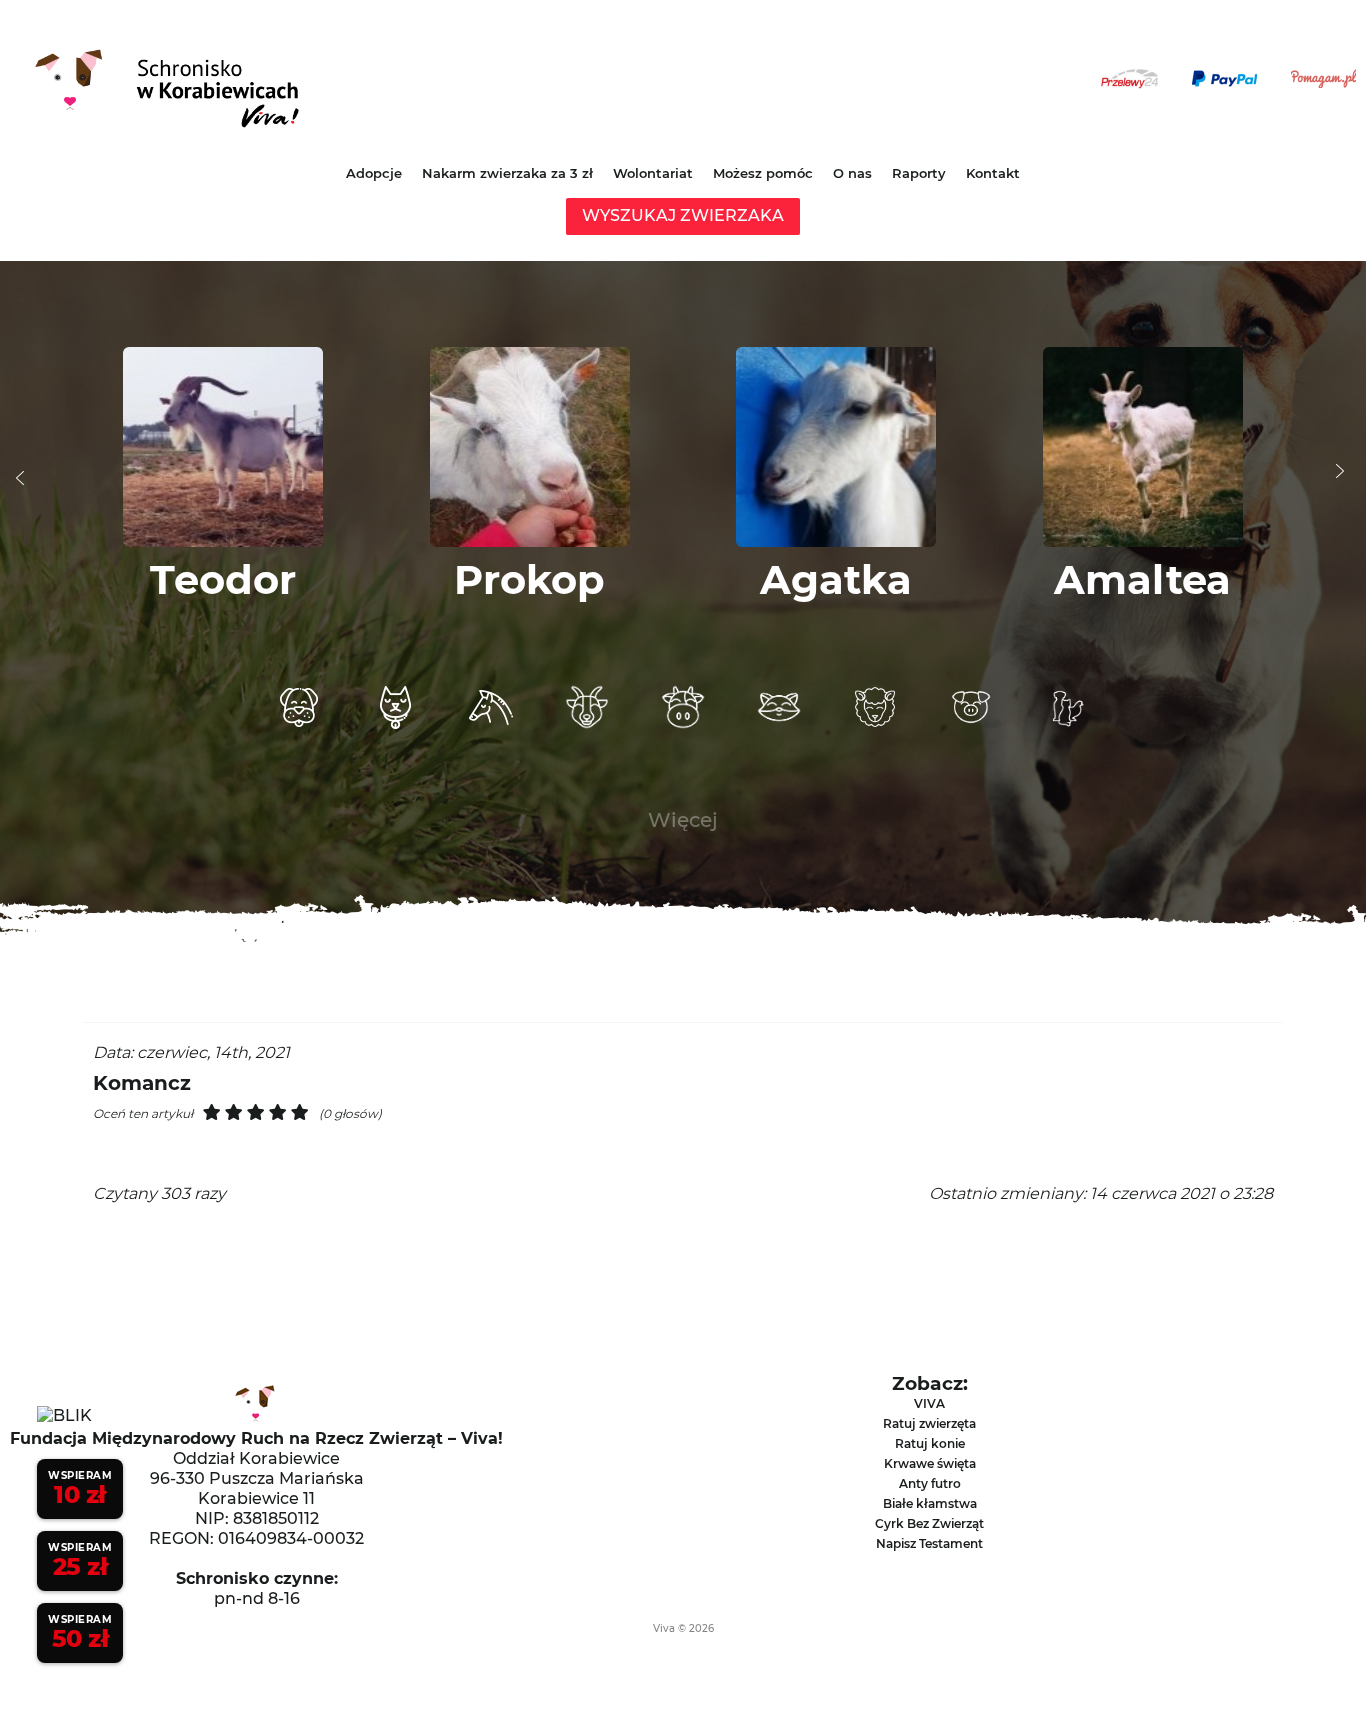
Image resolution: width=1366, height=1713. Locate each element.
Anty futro (930, 1483)
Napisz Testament (929, 1543)
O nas (852, 173)
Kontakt (993, 173)
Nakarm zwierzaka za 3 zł (507, 173)
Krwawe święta (930, 1463)
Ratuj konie (930, 1443)
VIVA (929, 1403)
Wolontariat (653, 173)
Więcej (683, 820)
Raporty (919, 173)
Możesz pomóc (763, 173)
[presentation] (20, 478)
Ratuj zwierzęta (929, 1423)
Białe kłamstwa (930, 1503)
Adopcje (374, 173)
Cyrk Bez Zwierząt (929, 1523)
